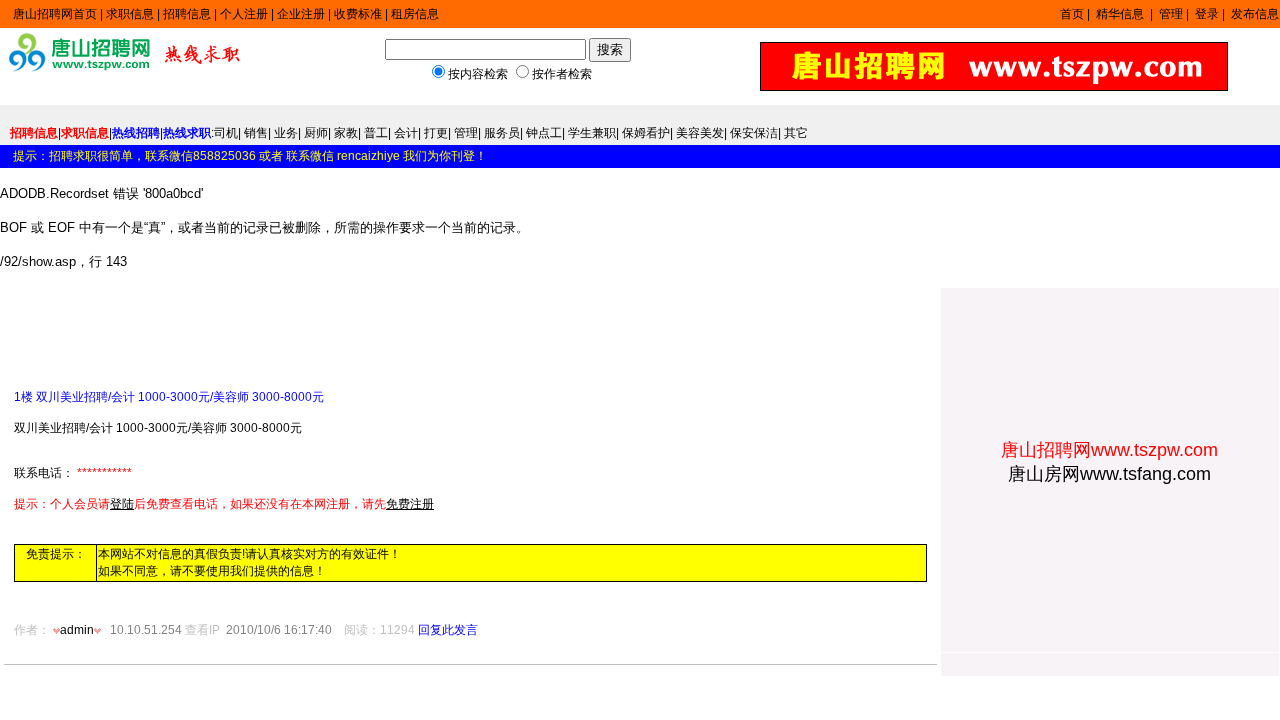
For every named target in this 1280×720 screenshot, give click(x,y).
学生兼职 (592, 133)
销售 (256, 133)
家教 (346, 133)
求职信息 (130, 14)
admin (77, 630)
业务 (286, 133)
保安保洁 (754, 133)
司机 (226, 133)
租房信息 (415, 14)
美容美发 (700, 133)
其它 (796, 133)
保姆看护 (646, 133)
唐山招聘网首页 (55, 14)
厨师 (316, 133)
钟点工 (544, 133)
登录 (1207, 14)
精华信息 (1121, 14)
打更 (436, 133)
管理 (1171, 14)
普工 (376, 133)
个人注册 (244, 14)
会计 (406, 133)
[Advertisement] (248, 331)
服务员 (502, 133)
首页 (1072, 14)
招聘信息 (187, 14)
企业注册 (301, 14)
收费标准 (358, 14)
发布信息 (1255, 14)
